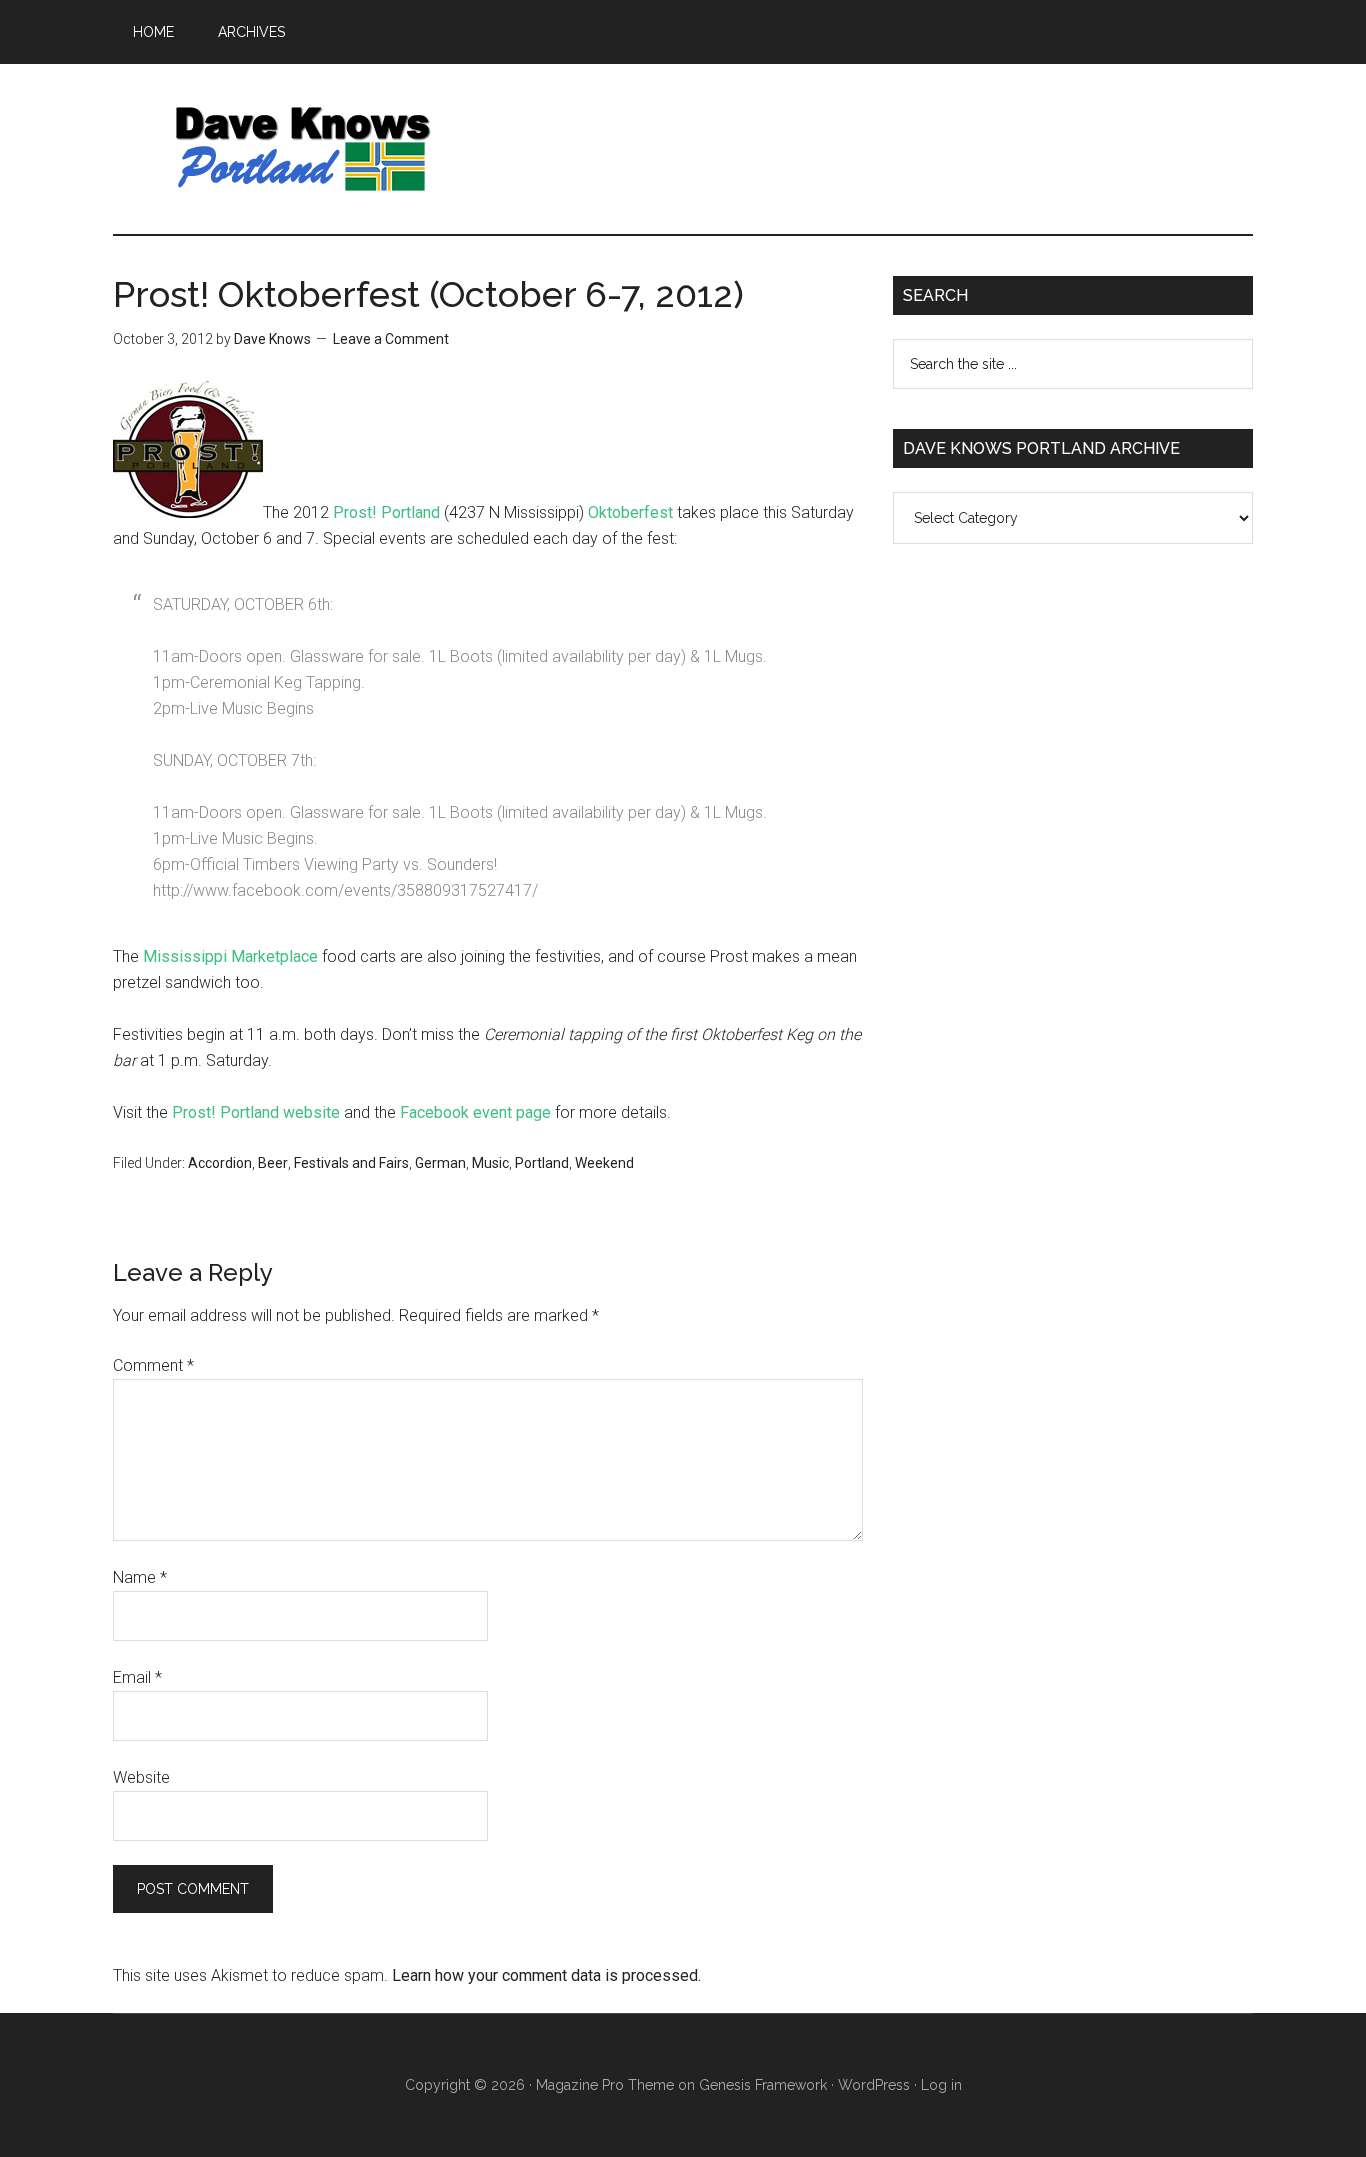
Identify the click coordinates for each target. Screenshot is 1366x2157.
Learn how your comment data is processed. (546, 1975)
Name (140, 1577)
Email (137, 1677)
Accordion (220, 1163)
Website (141, 1777)
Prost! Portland (386, 512)
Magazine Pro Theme (605, 2085)
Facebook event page (475, 1112)
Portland (542, 1163)
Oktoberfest (630, 512)
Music (490, 1163)
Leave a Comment (391, 339)
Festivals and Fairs (351, 1163)
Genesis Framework (763, 2085)
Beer (273, 1163)
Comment (153, 1365)
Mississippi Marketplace (230, 956)
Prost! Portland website (256, 1112)
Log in (941, 2085)
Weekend (604, 1163)
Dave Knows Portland (303, 149)
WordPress (874, 2085)
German (440, 1163)
